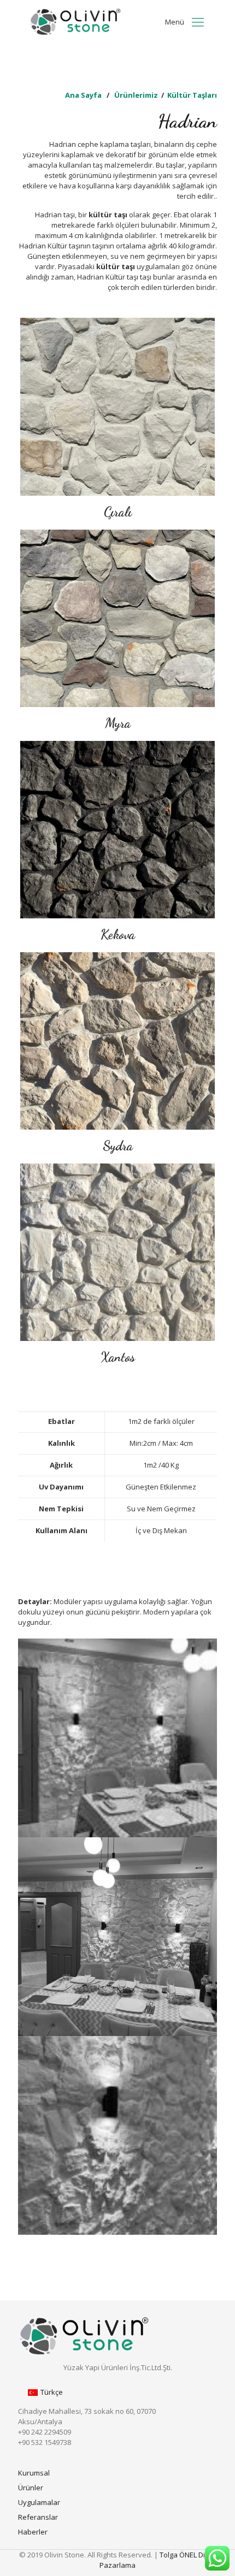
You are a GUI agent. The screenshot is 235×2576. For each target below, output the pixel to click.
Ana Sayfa (83, 95)
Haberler (33, 2532)
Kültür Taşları (192, 95)
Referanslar (38, 2517)
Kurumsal (34, 2473)
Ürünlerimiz (136, 95)
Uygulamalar (39, 2502)
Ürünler (31, 2488)
